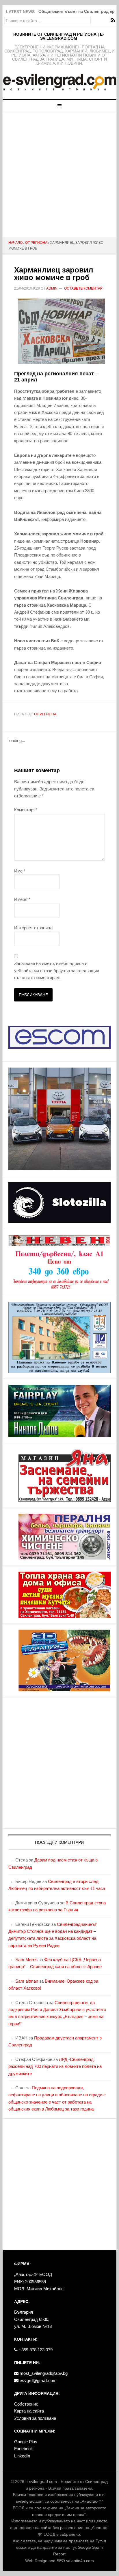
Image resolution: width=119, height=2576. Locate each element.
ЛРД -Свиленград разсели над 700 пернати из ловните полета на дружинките (55, 2066)
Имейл (22, 899)
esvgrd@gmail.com (38, 2380)
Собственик (26, 2404)
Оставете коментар (83, 288)
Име (20, 871)
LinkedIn (22, 2456)
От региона (45, 714)
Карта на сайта (29, 2411)
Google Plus (26, 2442)
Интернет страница (33, 928)
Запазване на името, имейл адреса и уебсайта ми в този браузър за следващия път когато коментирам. (57, 970)
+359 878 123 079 (35, 2350)
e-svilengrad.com (41, 2482)
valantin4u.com (80, 2561)
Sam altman (27, 1981)
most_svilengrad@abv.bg (43, 2373)
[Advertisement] (59, 174)
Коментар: (26, 810)
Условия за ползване (35, 2418)
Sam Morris (26, 1960)
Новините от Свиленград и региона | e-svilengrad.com (59, 36)
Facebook (24, 2449)
